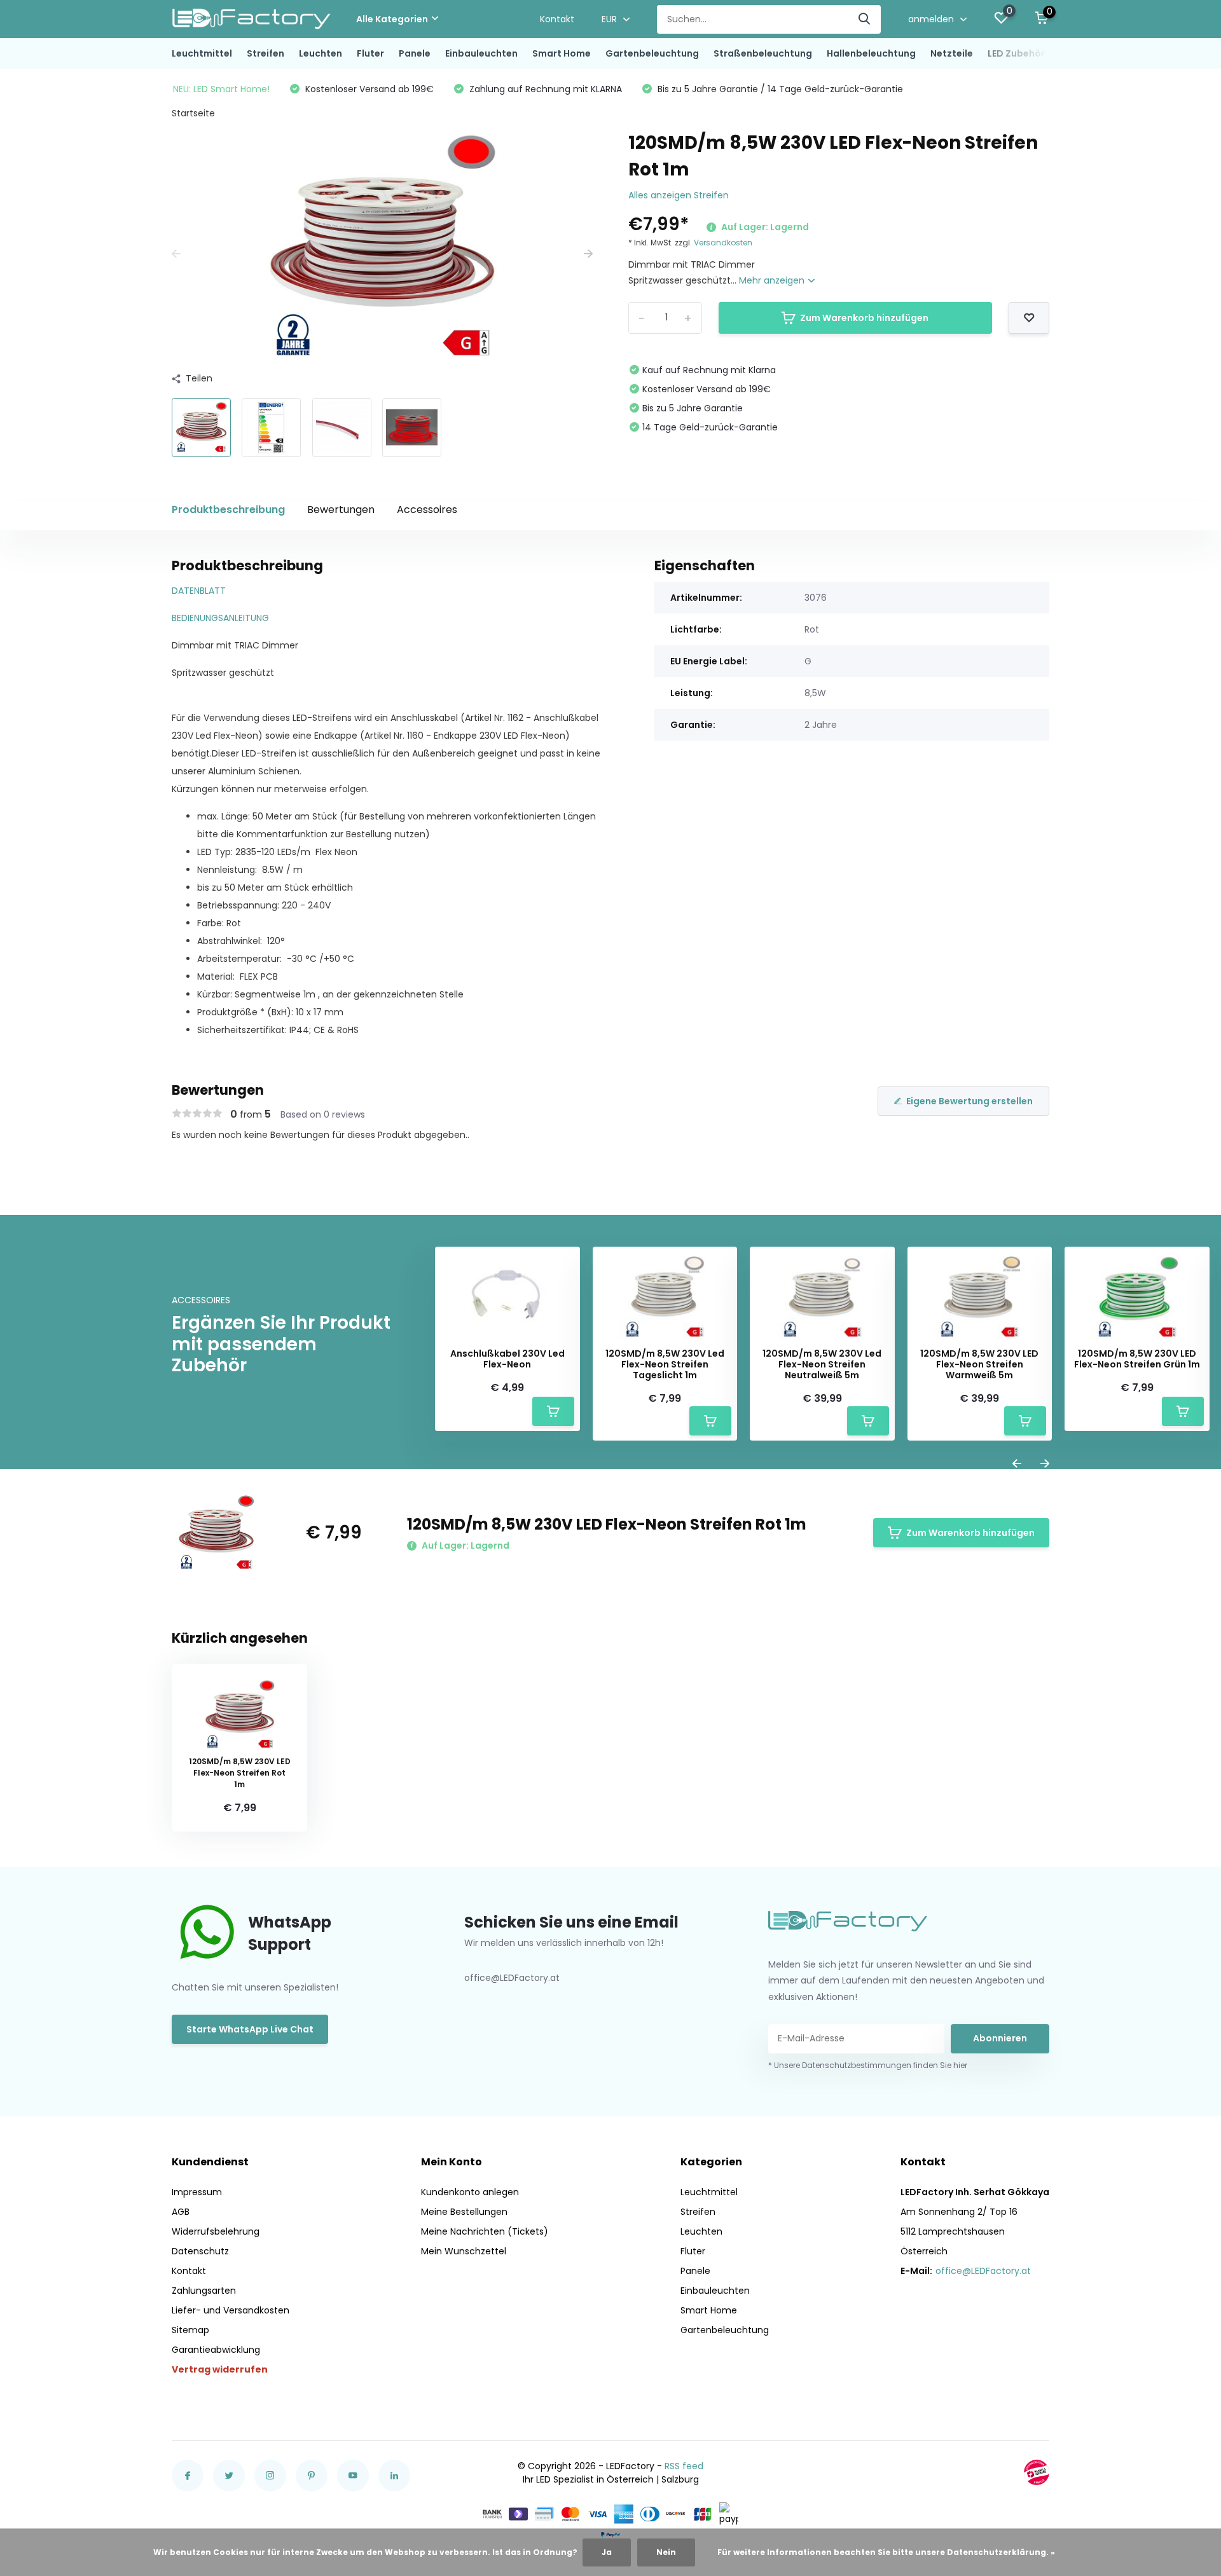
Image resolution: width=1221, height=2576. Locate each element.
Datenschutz (200, 2251)
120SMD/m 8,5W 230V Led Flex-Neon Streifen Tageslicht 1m (665, 1364)
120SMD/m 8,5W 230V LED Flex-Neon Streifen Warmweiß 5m (979, 1364)
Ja (607, 2552)
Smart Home (562, 53)
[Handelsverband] (1037, 2472)
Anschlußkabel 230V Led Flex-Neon (507, 1359)
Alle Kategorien (392, 19)
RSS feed (684, 2466)
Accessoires (427, 510)
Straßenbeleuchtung (763, 53)
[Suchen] (865, 19)
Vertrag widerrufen (220, 2369)
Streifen (266, 53)
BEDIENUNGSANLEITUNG (220, 618)
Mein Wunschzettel (464, 2251)
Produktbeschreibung (228, 510)
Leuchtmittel (202, 53)
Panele (415, 53)
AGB (181, 2212)
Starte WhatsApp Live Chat (250, 2029)
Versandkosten (723, 243)
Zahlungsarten (204, 2291)
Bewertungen (341, 510)
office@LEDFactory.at (983, 2271)
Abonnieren (1000, 2038)
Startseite (193, 113)
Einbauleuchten (481, 53)
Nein (666, 2552)
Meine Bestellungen (464, 2212)
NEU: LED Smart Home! (221, 89)
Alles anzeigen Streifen (679, 195)
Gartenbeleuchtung (652, 53)
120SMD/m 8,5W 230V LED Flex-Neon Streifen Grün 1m (1137, 1359)
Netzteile (952, 53)
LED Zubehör (1016, 53)
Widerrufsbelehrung (216, 2231)
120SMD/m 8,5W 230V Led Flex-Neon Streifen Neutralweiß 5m (822, 1364)
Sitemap (190, 2330)
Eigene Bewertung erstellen (969, 1101)
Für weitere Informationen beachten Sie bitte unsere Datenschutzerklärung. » (886, 2552)
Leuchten (321, 53)
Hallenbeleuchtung (871, 53)
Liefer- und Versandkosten (231, 2310)
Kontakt (557, 19)
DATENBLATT (199, 591)
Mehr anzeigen (773, 280)
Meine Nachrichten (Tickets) (485, 2231)
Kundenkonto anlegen (470, 2192)
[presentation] (176, 254)
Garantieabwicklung (216, 2350)
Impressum (197, 2192)
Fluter (370, 53)
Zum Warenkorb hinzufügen (864, 318)
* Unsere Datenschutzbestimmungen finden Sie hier (868, 2065)
